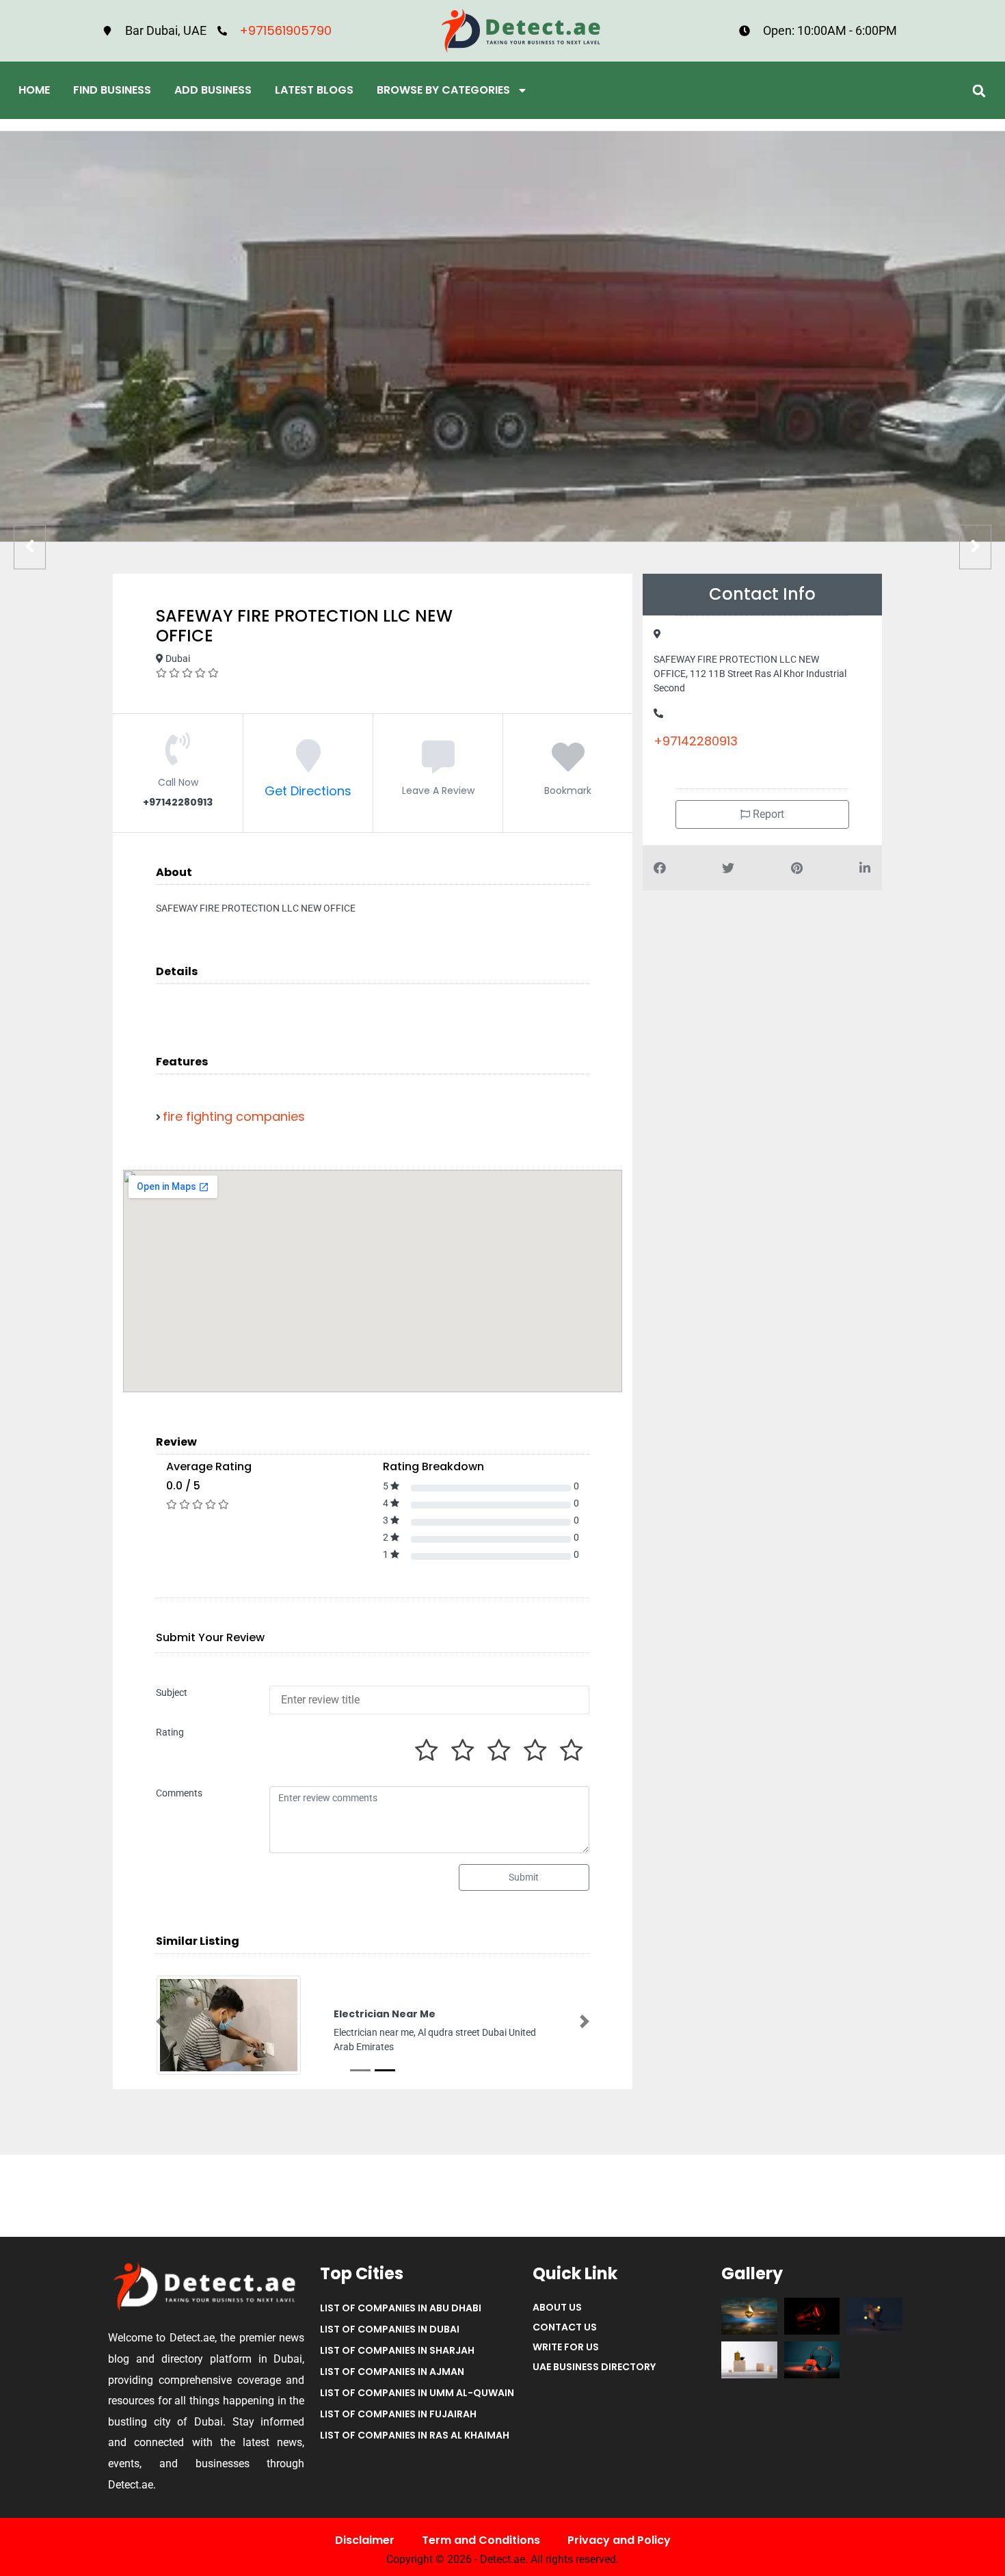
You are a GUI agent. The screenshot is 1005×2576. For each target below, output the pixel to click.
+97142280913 (696, 741)
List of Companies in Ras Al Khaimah (415, 2435)
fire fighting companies (234, 1116)
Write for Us (566, 2347)
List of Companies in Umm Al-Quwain (417, 2393)
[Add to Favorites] (568, 765)
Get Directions (308, 791)
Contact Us (565, 2327)
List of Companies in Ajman (392, 2372)
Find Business (112, 90)
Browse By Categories (443, 90)
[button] (979, 91)
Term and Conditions (481, 2540)
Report (767, 814)
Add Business (213, 90)
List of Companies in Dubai (390, 2329)
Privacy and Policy (619, 2540)
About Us (557, 2307)
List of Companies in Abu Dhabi (401, 2308)
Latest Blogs (314, 90)
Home (34, 90)
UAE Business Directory (594, 2367)
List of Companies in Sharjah (397, 2350)
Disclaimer (365, 2540)
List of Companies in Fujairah (398, 2414)
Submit (524, 1877)
